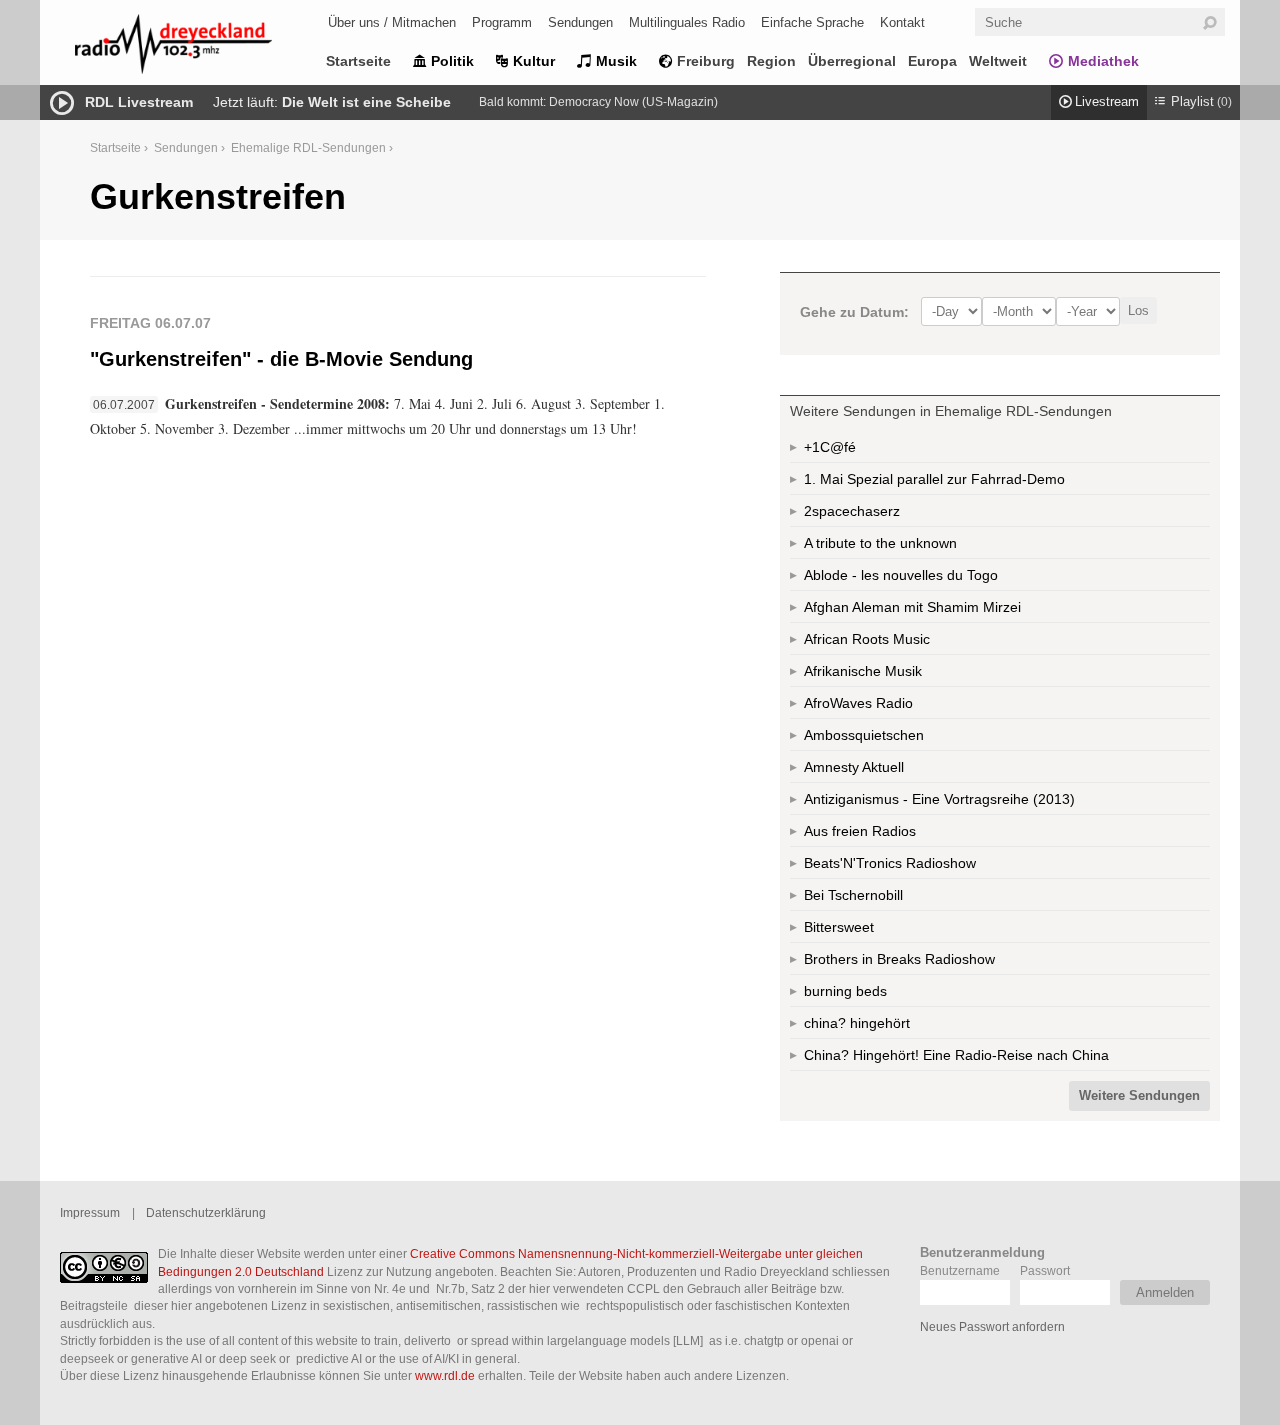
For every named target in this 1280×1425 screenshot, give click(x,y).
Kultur (534, 61)
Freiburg (706, 61)
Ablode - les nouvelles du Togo (901, 575)
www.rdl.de (445, 1375)
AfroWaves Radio (858, 703)
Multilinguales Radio (687, 22)
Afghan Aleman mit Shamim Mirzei (912, 607)
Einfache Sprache (812, 22)
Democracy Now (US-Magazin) (633, 102)
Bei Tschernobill (853, 895)
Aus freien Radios (860, 831)
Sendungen (580, 22)
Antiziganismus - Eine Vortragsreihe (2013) (939, 799)
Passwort (1045, 1270)
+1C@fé (830, 447)
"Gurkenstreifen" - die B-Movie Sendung (281, 359)
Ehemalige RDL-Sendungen (308, 147)
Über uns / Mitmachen (392, 22)
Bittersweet (839, 927)
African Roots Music (867, 639)
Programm (502, 22)
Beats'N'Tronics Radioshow (890, 863)
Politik (452, 61)
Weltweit (998, 61)
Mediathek (1103, 61)
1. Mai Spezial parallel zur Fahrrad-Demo (934, 479)
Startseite (358, 61)
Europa (932, 61)
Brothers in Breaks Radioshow (899, 959)
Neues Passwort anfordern (992, 1326)
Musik (616, 61)
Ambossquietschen (864, 735)
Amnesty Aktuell (854, 767)
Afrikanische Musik (863, 671)
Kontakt (902, 22)
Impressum (90, 1212)
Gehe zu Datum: (854, 312)
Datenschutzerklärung (206, 1212)
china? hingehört (857, 1023)
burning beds (845, 991)
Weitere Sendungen (1139, 1096)
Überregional (852, 61)
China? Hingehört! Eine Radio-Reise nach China (956, 1055)
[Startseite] (200, 47)
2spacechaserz (852, 511)
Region (771, 61)
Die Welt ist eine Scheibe (366, 102)
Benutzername (960, 1270)
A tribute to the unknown (880, 543)
